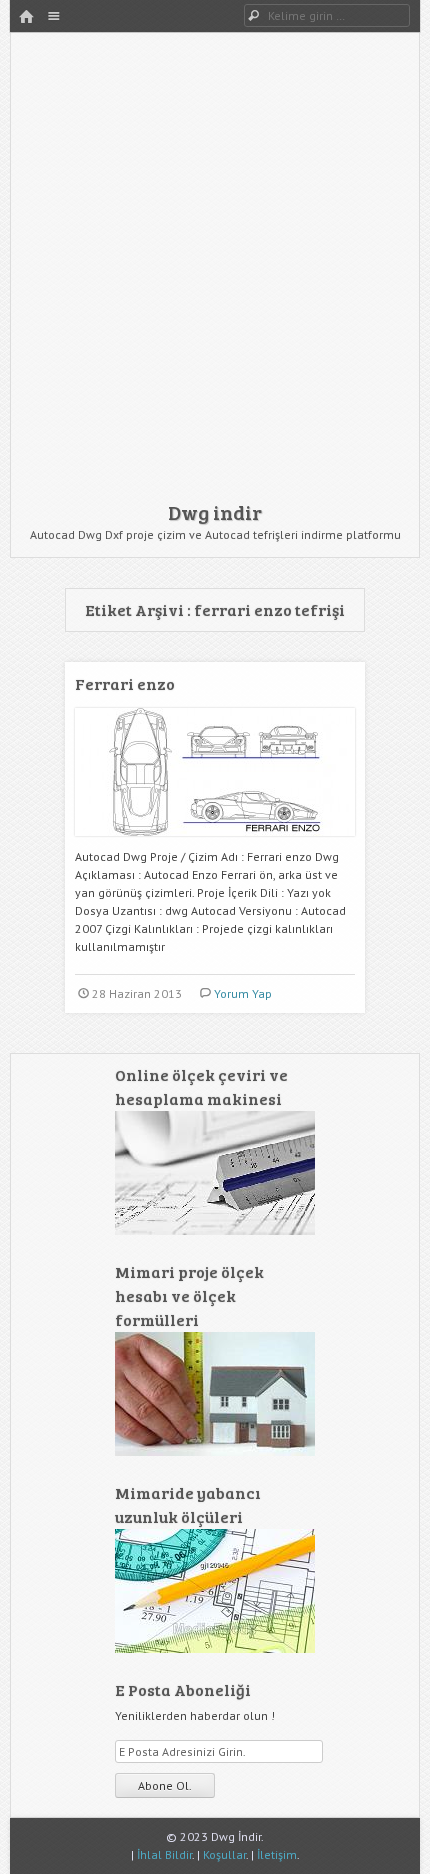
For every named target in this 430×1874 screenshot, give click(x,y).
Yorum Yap (243, 993)
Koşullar (224, 1854)
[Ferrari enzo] (215, 843)
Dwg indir (215, 512)
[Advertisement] (215, 272)
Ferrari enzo (125, 683)
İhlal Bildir (164, 1854)
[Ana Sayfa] (26, 17)
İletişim (277, 1854)
